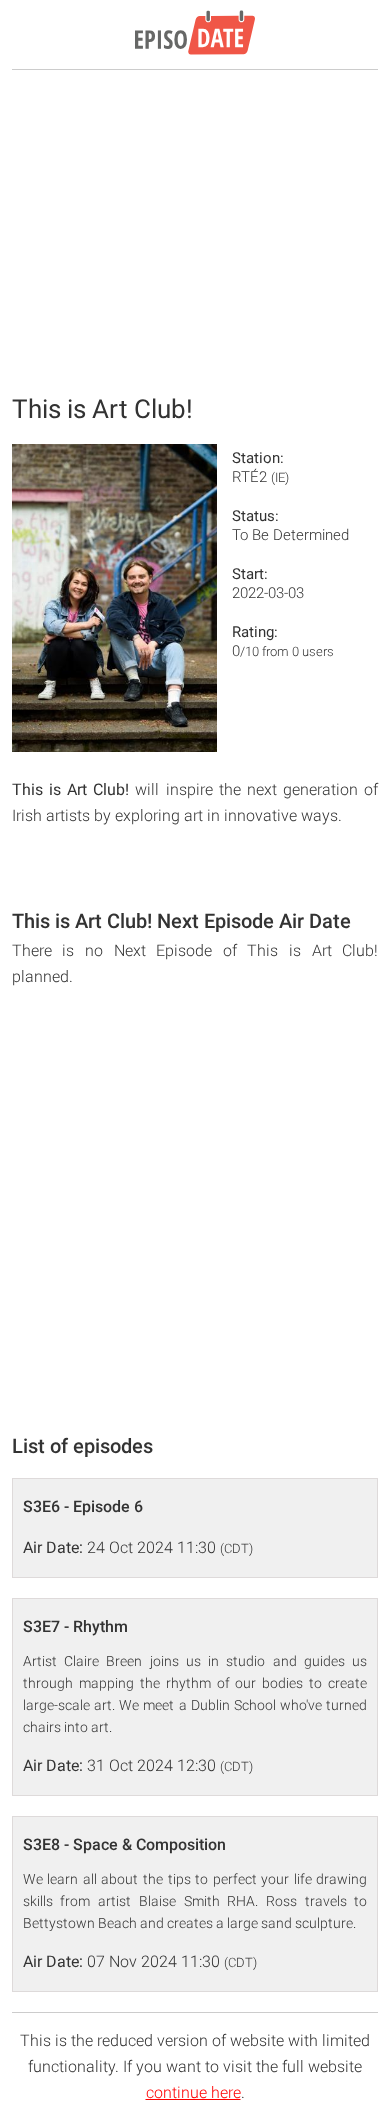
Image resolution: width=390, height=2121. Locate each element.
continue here (193, 2092)
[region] (195, 230)
